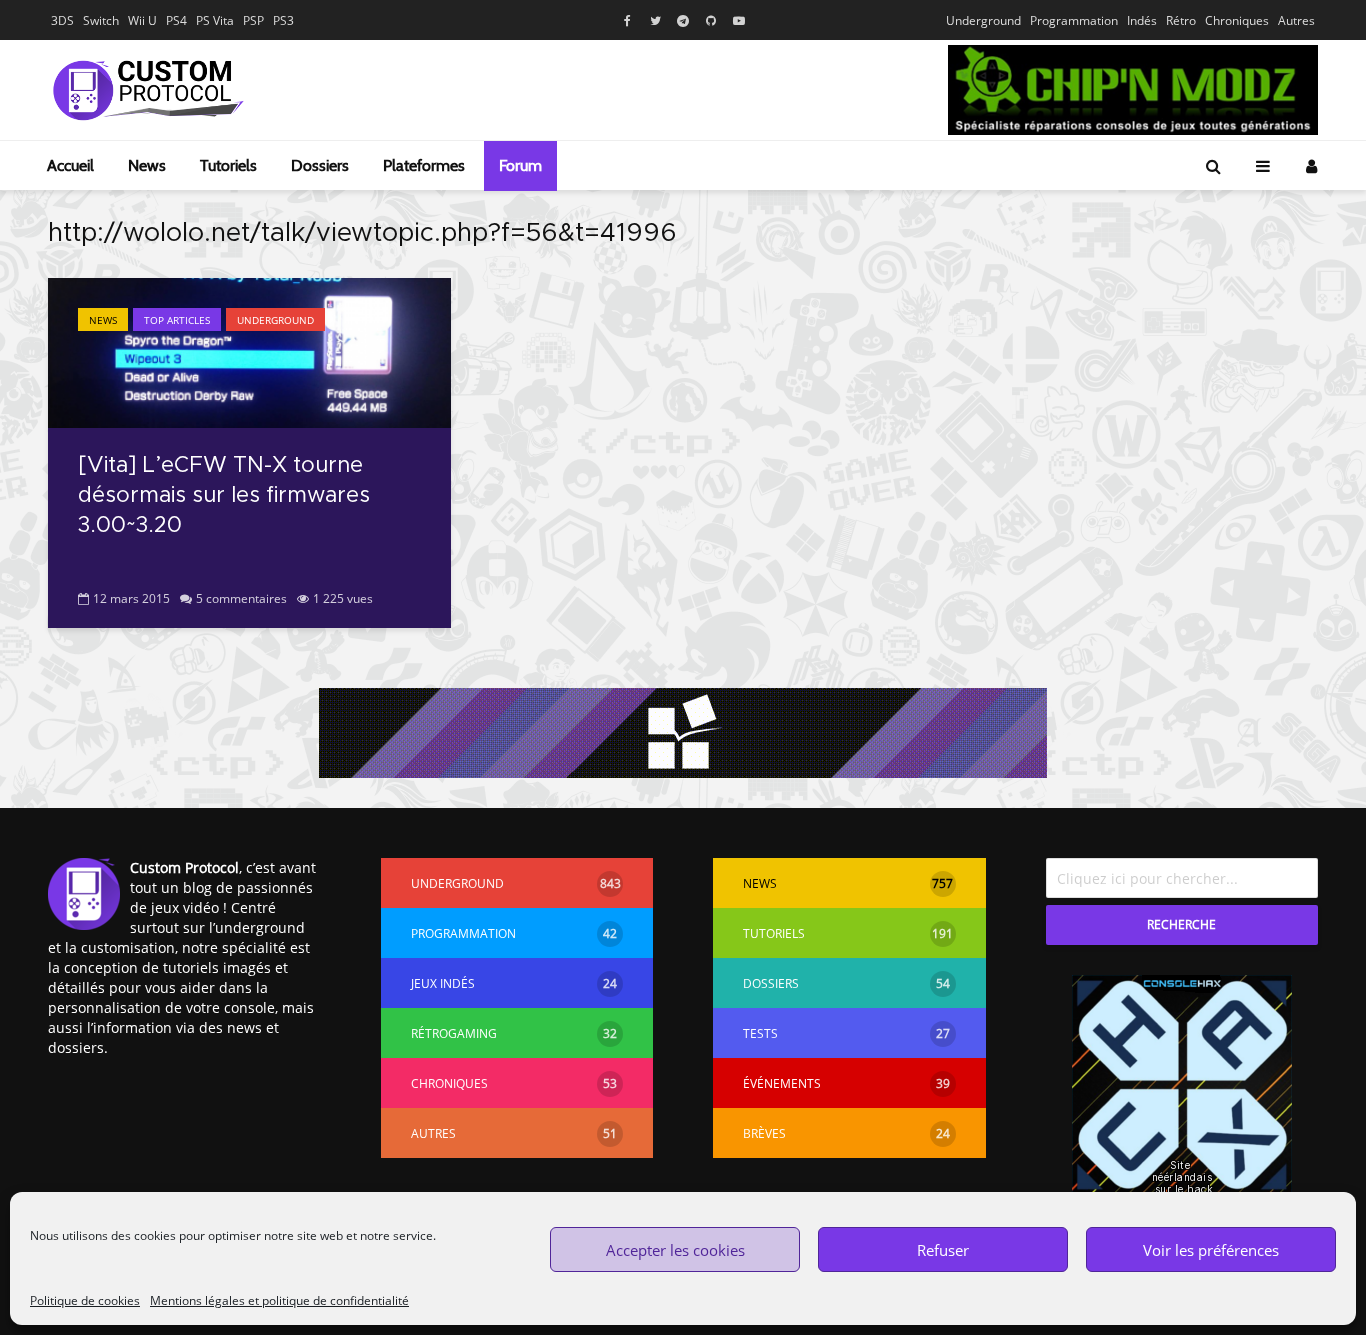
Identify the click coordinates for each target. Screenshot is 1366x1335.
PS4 (176, 20)
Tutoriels (228, 165)
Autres (1296, 20)
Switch (101, 20)
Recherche (1181, 924)
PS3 (283, 20)
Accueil (70, 165)
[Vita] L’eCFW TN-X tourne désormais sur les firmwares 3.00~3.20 (224, 496)
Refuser (943, 1250)
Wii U (142, 20)
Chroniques (1237, 20)
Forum (520, 165)
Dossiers (320, 165)
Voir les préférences (1211, 1250)
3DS (62, 20)
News (147, 165)
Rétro (1181, 20)
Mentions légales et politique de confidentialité (279, 1300)
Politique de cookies (85, 1300)
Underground (983, 20)
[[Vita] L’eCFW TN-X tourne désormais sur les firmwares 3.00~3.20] (249, 351)
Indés (1142, 20)
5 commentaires (241, 598)
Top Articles (177, 320)
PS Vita (215, 20)
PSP (253, 20)
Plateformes (424, 165)
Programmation (1074, 20)
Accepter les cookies (675, 1250)
